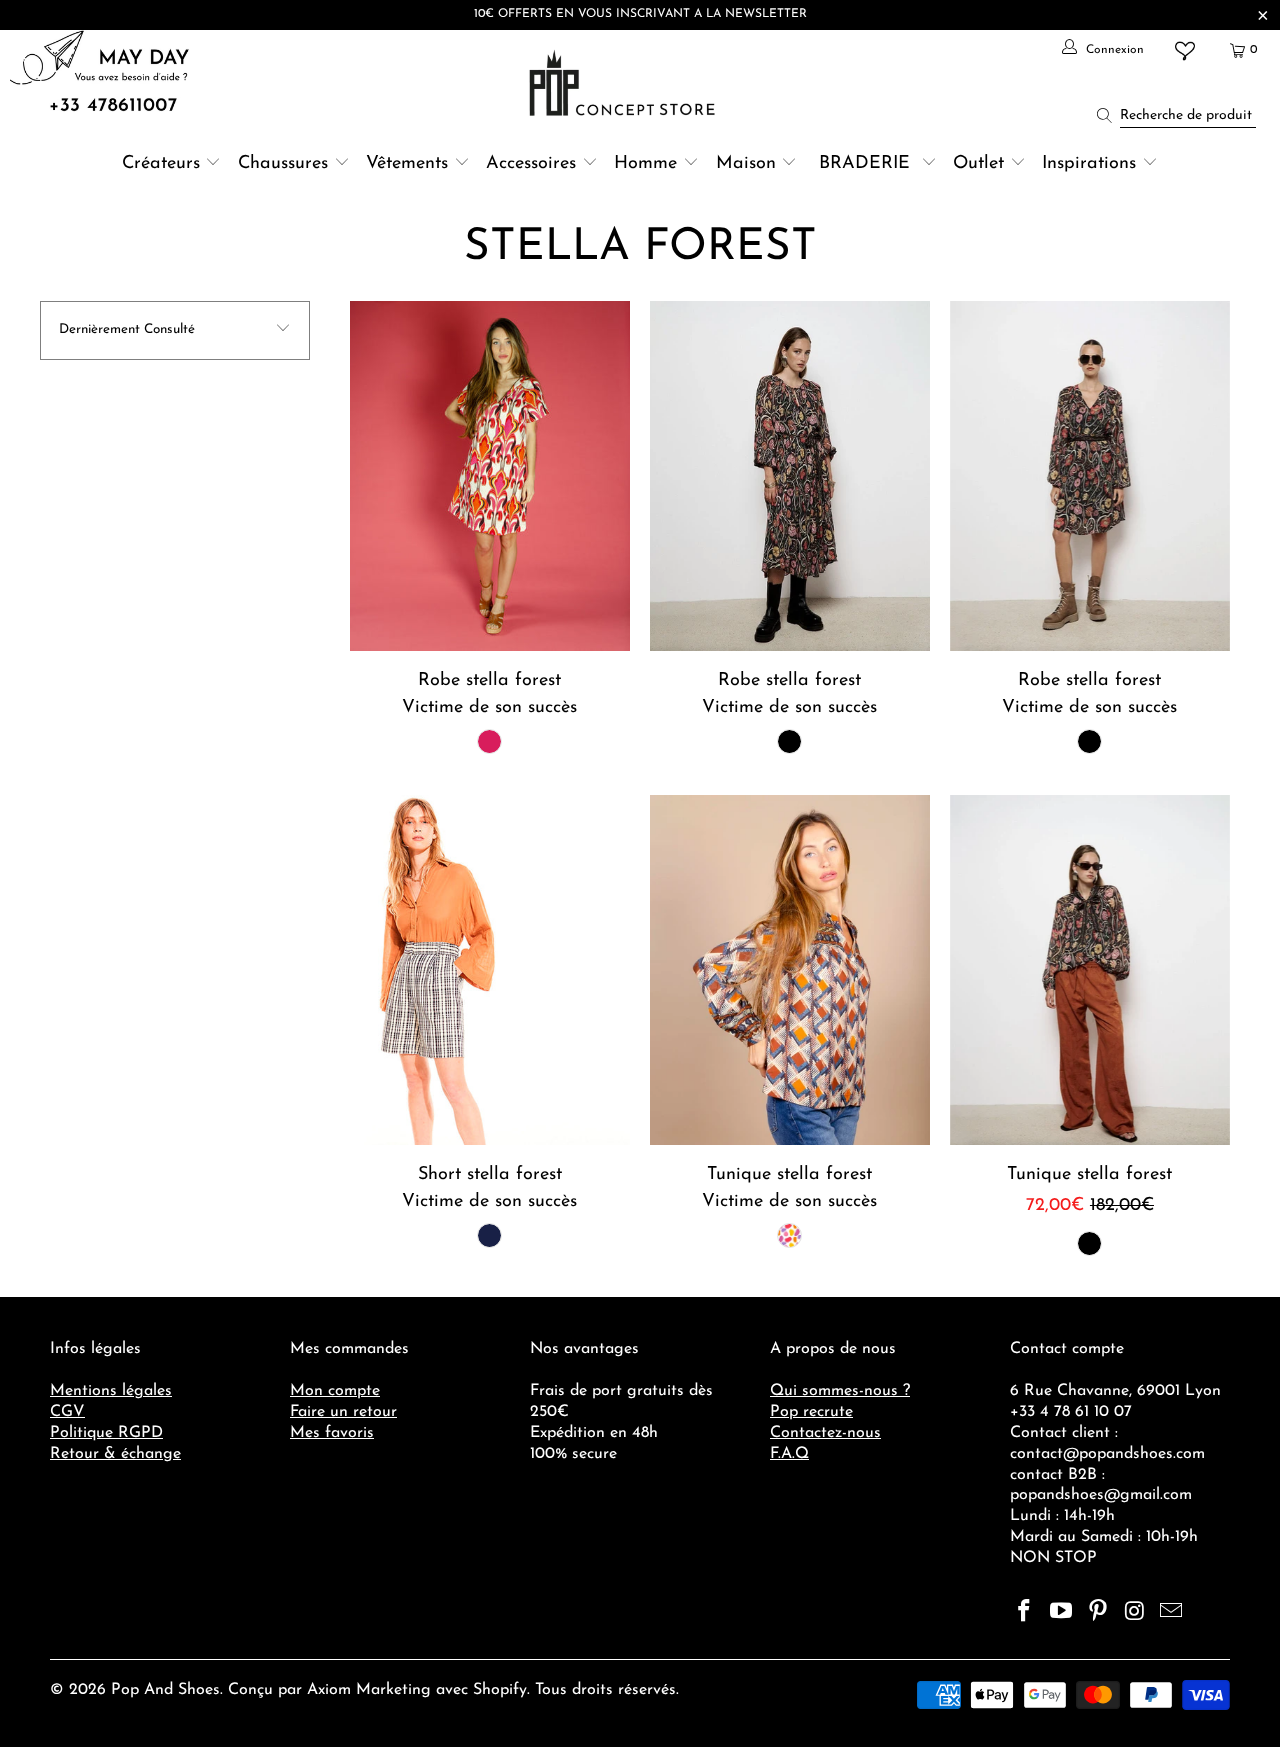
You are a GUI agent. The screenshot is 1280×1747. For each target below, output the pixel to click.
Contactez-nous (825, 1433)
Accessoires (531, 164)
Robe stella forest (490, 476)
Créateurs (161, 164)
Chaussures (283, 164)
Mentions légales (111, 1391)
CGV (67, 1412)
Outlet (978, 164)
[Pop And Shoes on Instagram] (1135, 1613)
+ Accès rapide (489, 523)
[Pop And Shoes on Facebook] (1025, 1613)
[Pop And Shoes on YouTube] (1062, 1613)
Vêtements (407, 164)
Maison (746, 164)
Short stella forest (490, 970)
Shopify (500, 1690)
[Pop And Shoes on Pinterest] (1098, 1613)
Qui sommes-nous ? (840, 1391)
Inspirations (1092, 164)
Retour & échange (115, 1454)
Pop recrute (811, 1412)
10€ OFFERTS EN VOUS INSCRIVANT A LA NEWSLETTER (640, 14)
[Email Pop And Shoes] (1172, 1613)
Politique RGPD (106, 1433)
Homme (645, 164)
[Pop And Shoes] (624, 83)
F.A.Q (789, 1454)
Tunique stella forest (790, 970)
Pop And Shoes (165, 1690)
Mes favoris (332, 1433)
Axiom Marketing (369, 1690)
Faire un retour (343, 1412)
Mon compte (335, 1391)
